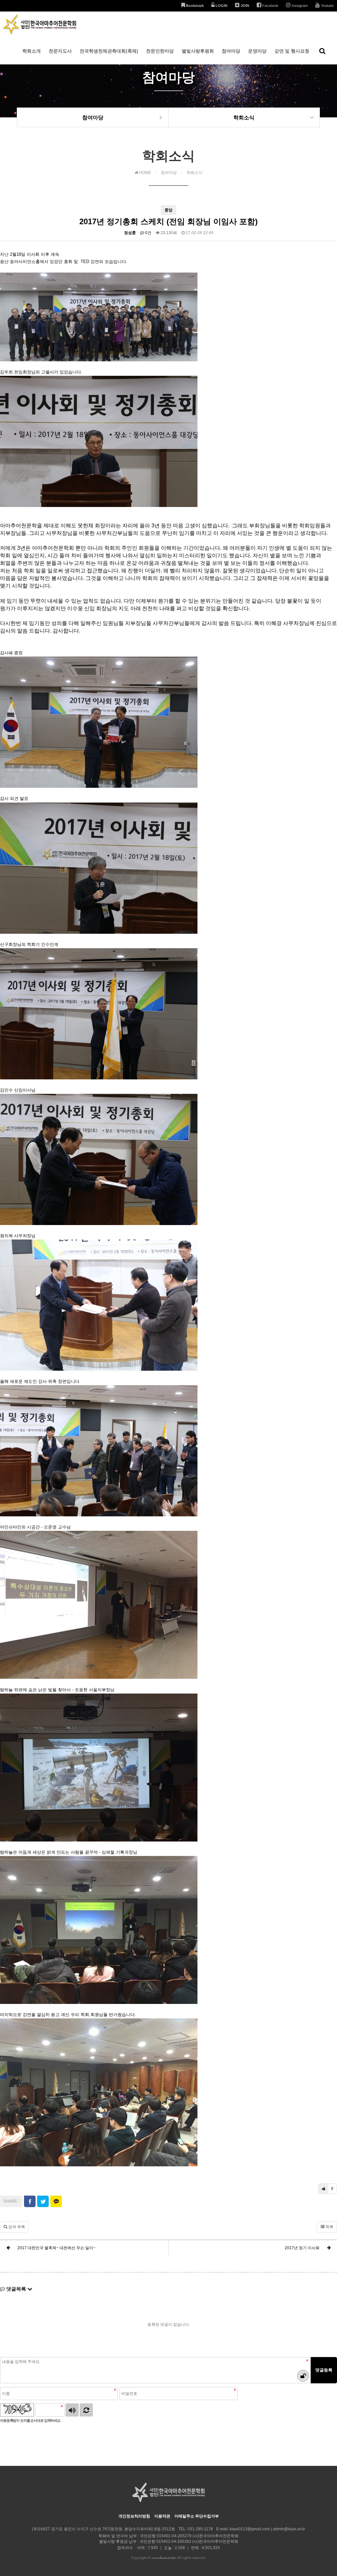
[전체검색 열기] (322, 51)
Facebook (270, 6)
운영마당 (257, 51)
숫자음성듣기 (72, 2410)
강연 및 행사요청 (292, 51)
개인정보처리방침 (134, 2516)
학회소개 (32, 51)
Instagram (299, 6)
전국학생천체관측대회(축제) (109, 51)
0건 (148, 233)
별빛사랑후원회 (198, 51)
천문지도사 (60, 51)
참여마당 (231, 51)
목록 (329, 2227)
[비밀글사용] (303, 2376)
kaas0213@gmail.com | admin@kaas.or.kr (267, 2529)
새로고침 (86, 2410)
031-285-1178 (200, 2529)
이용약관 (162, 2516)
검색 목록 (16, 2227)
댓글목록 (16, 2289)
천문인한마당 (160, 51)
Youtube (327, 6)
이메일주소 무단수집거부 (197, 2516)
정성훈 (130, 233)
